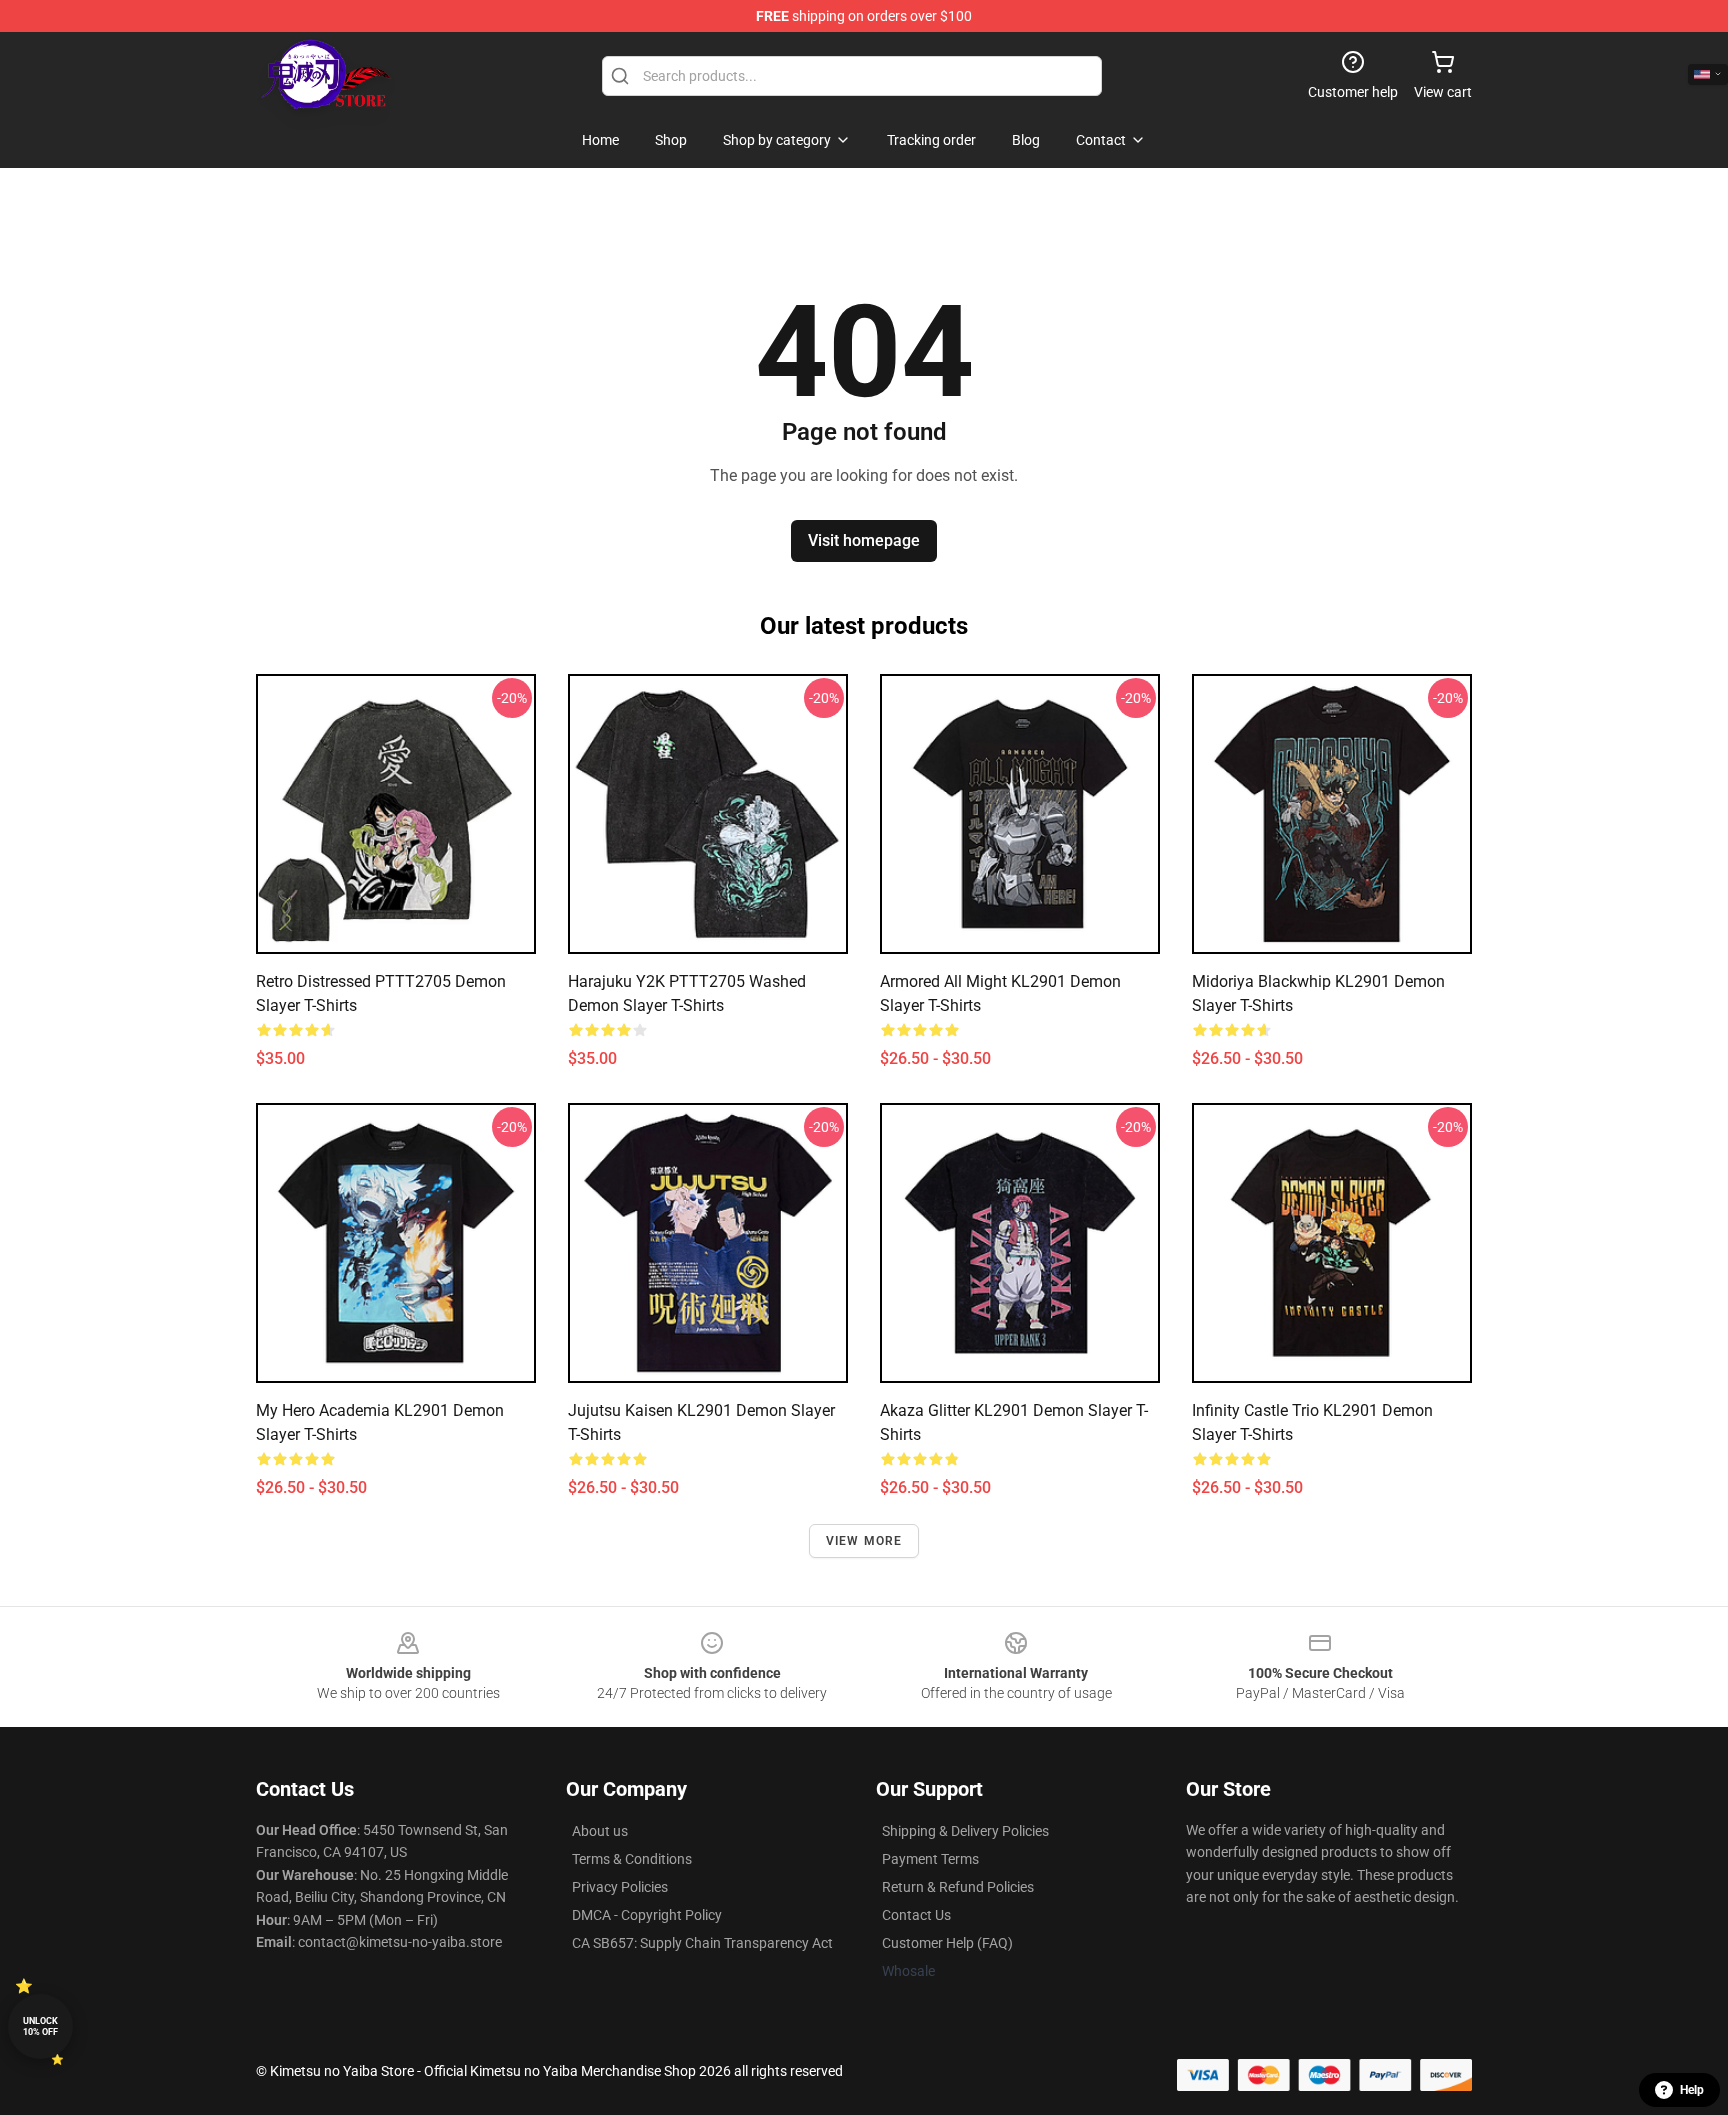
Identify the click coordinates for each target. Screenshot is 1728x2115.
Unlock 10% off (40, 2026)
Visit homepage (864, 540)
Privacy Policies (620, 1887)
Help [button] (1692, 2090)
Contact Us (916, 1915)
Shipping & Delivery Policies (965, 1831)
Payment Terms (930, 1859)
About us (600, 1831)
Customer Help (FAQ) (947, 1943)
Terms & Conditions (632, 1859)
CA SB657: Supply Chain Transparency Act (702, 1943)
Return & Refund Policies (958, 1887)
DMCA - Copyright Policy (647, 1915)
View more (864, 1541)
